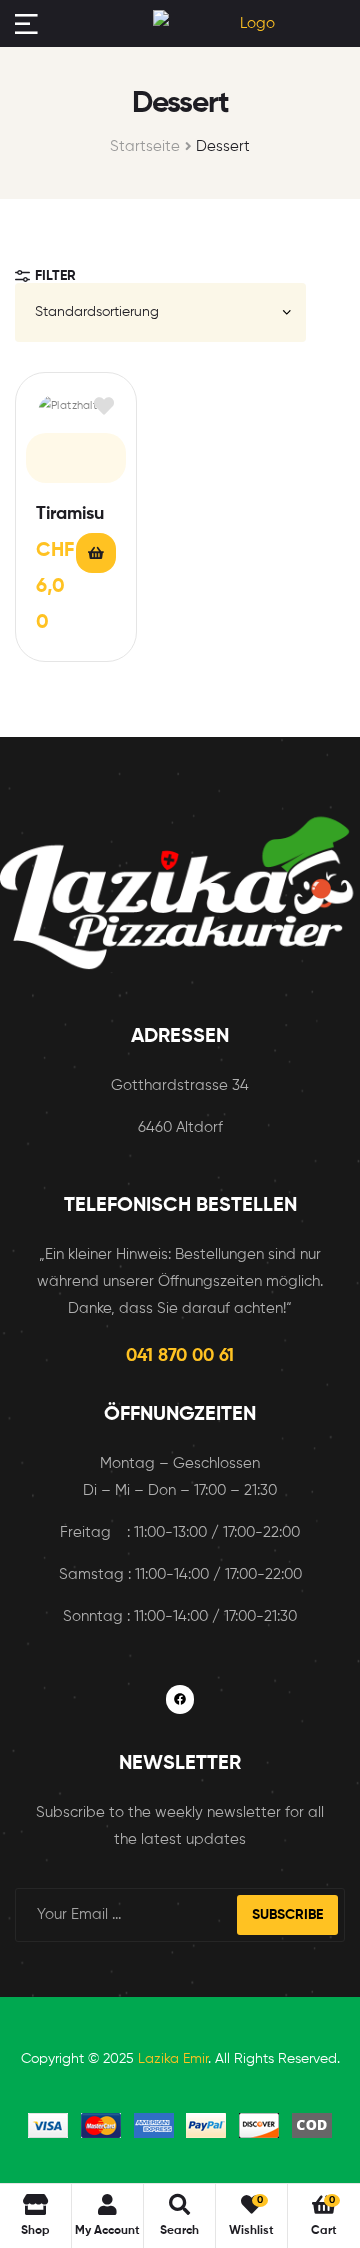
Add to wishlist (103, 405)
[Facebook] (180, 1699)
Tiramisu (70, 514)
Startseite (145, 146)
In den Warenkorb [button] (96, 553)
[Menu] (26, 23)
